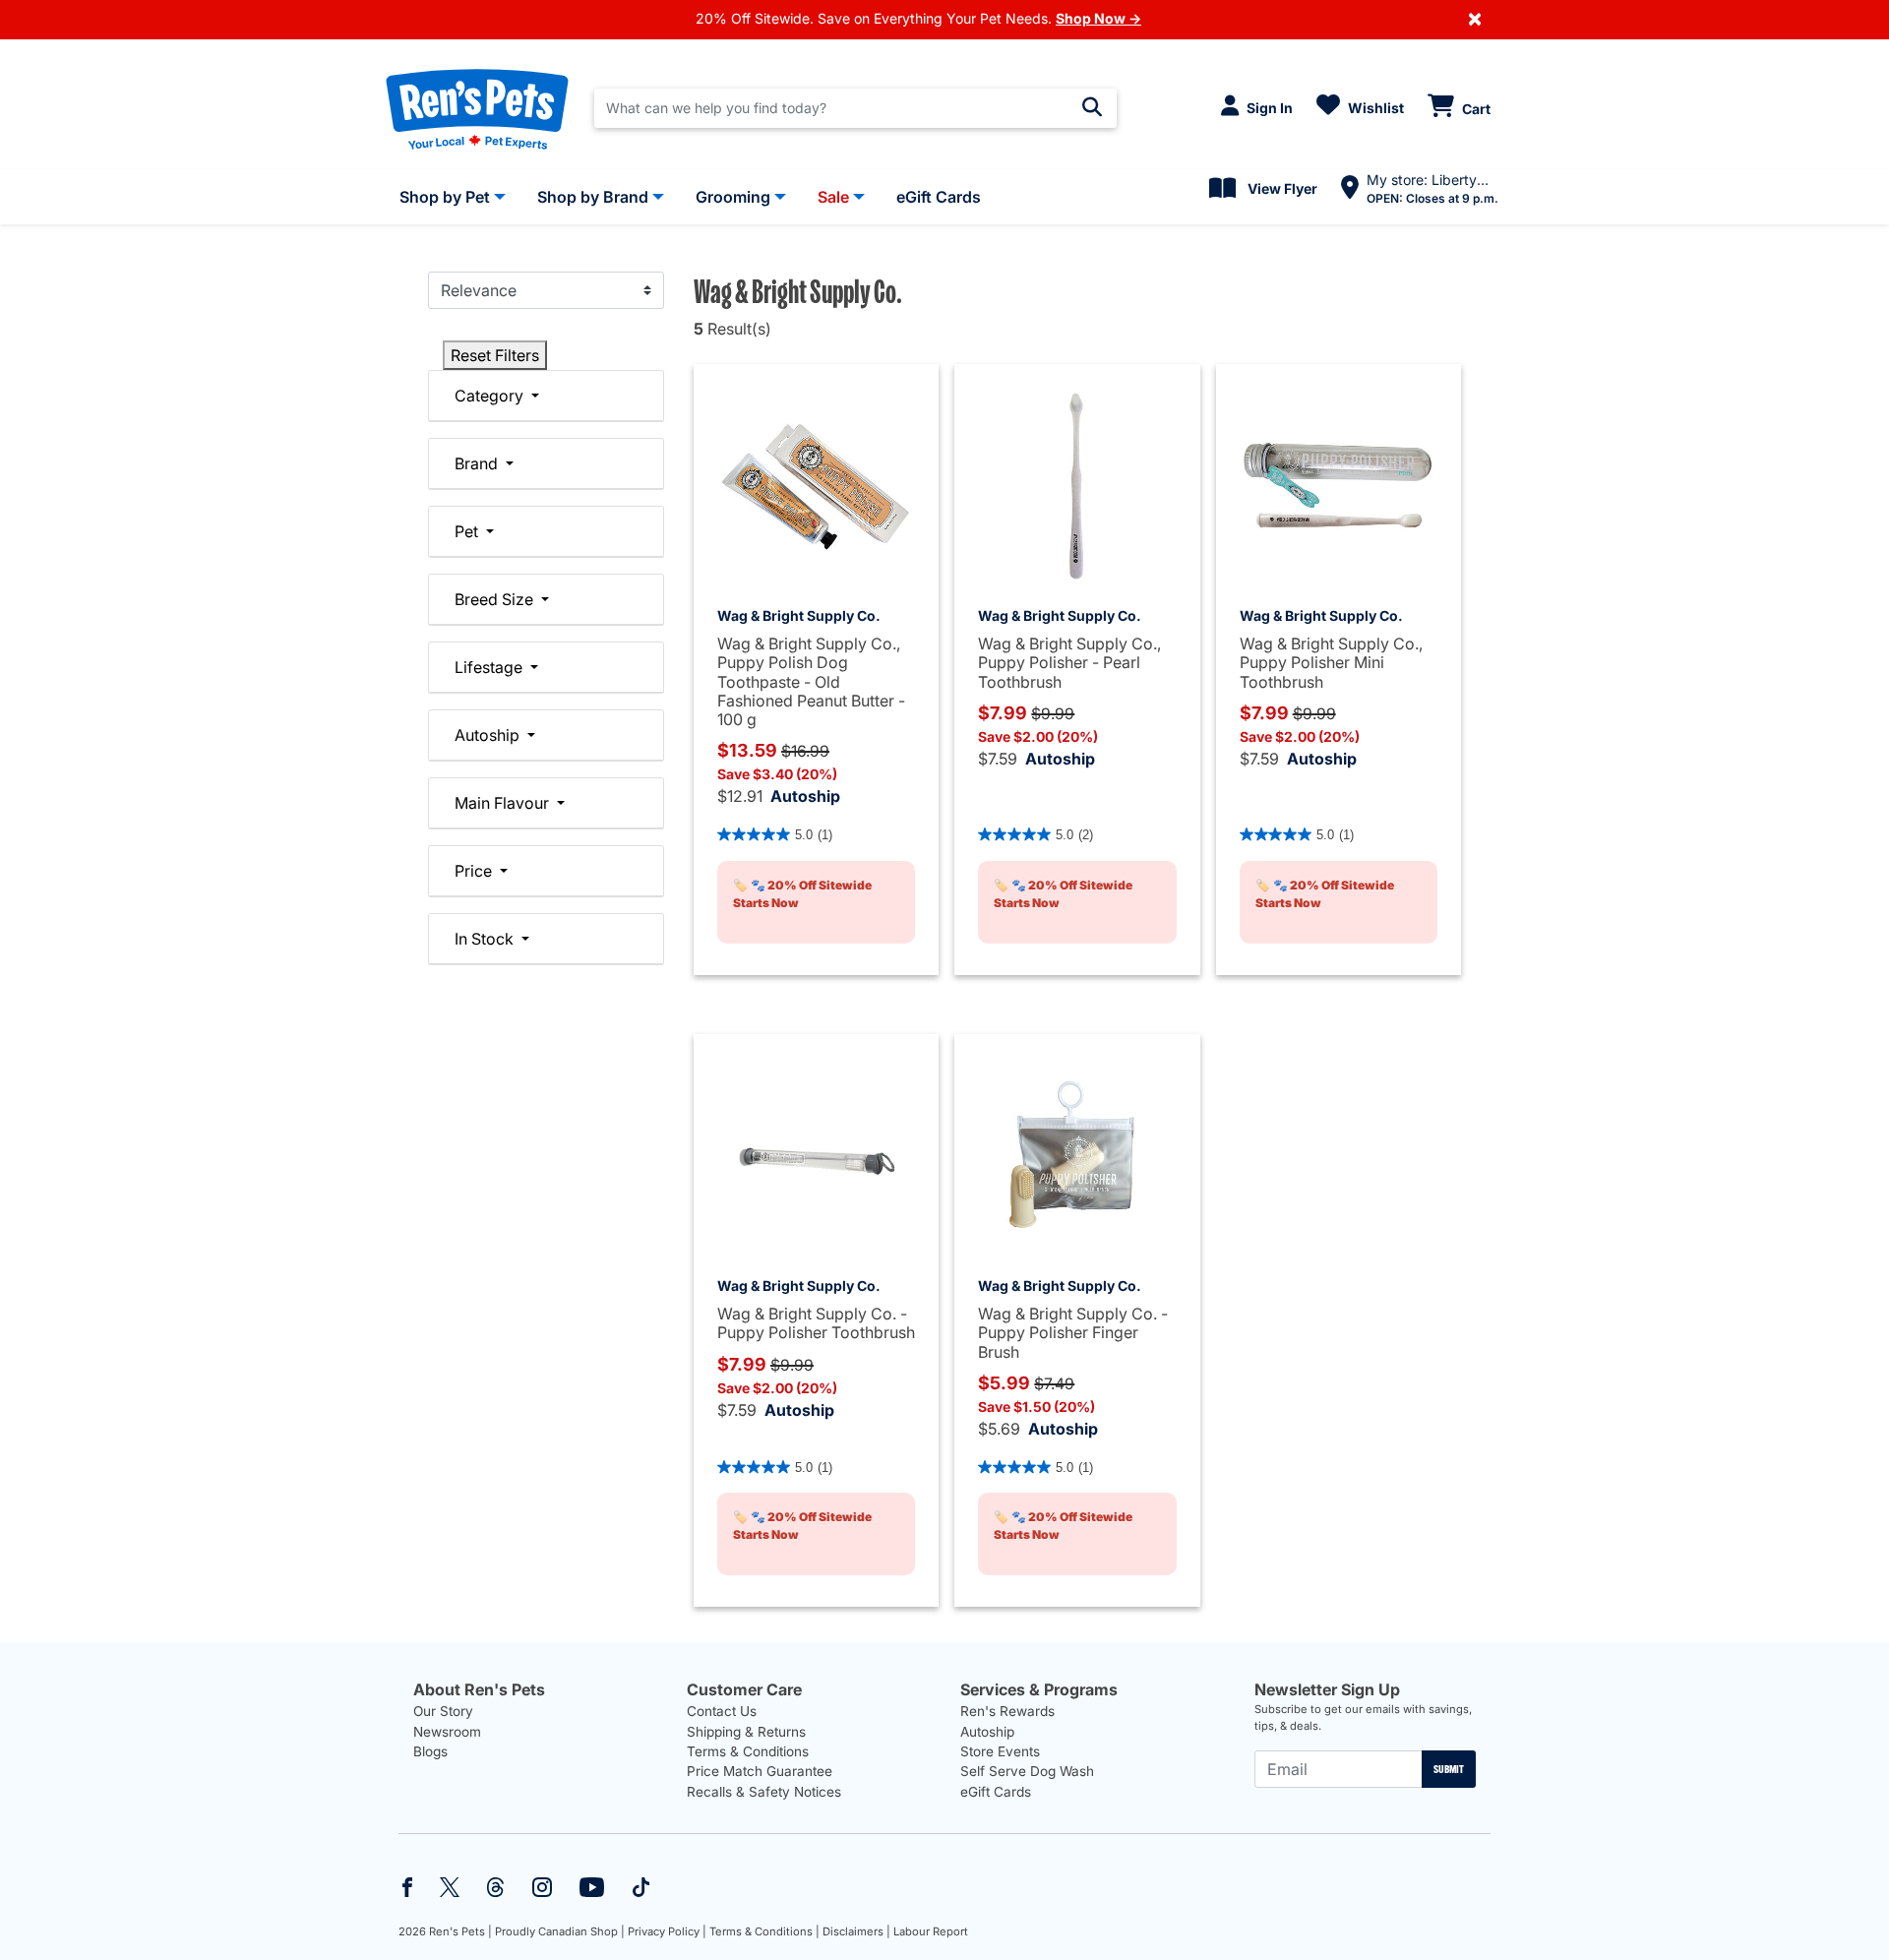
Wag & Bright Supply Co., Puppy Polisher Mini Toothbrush (1331, 662)
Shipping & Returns (746, 1732)
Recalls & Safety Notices (764, 1792)
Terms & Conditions (748, 1751)
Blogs (430, 1751)
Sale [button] (833, 197)
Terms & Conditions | (764, 1931)
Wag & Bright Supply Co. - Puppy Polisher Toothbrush (816, 1323)
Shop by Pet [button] (445, 197)
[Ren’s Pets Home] (477, 108)
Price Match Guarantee (760, 1771)
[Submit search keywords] (1092, 107)
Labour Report (931, 1931)
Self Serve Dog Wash (1027, 1771)
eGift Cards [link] (939, 197)
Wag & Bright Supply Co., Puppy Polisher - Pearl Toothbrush (1069, 662)
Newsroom (447, 1732)
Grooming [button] (733, 197)
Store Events (1000, 1751)
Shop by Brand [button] (593, 197)
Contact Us (722, 1711)
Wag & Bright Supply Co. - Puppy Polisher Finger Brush (1073, 1332)
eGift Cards (996, 1792)
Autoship (805, 796)
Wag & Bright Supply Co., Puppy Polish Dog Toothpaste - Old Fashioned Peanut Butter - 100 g (811, 681)
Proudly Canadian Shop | (560, 1931)
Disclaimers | (856, 1931)
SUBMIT (1449, 1769)
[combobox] (855, 108)
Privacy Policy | (667, 1931)
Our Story (443, 1711)
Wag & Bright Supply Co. (799, 615)
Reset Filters (495, 355)
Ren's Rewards (1007, 1711)
